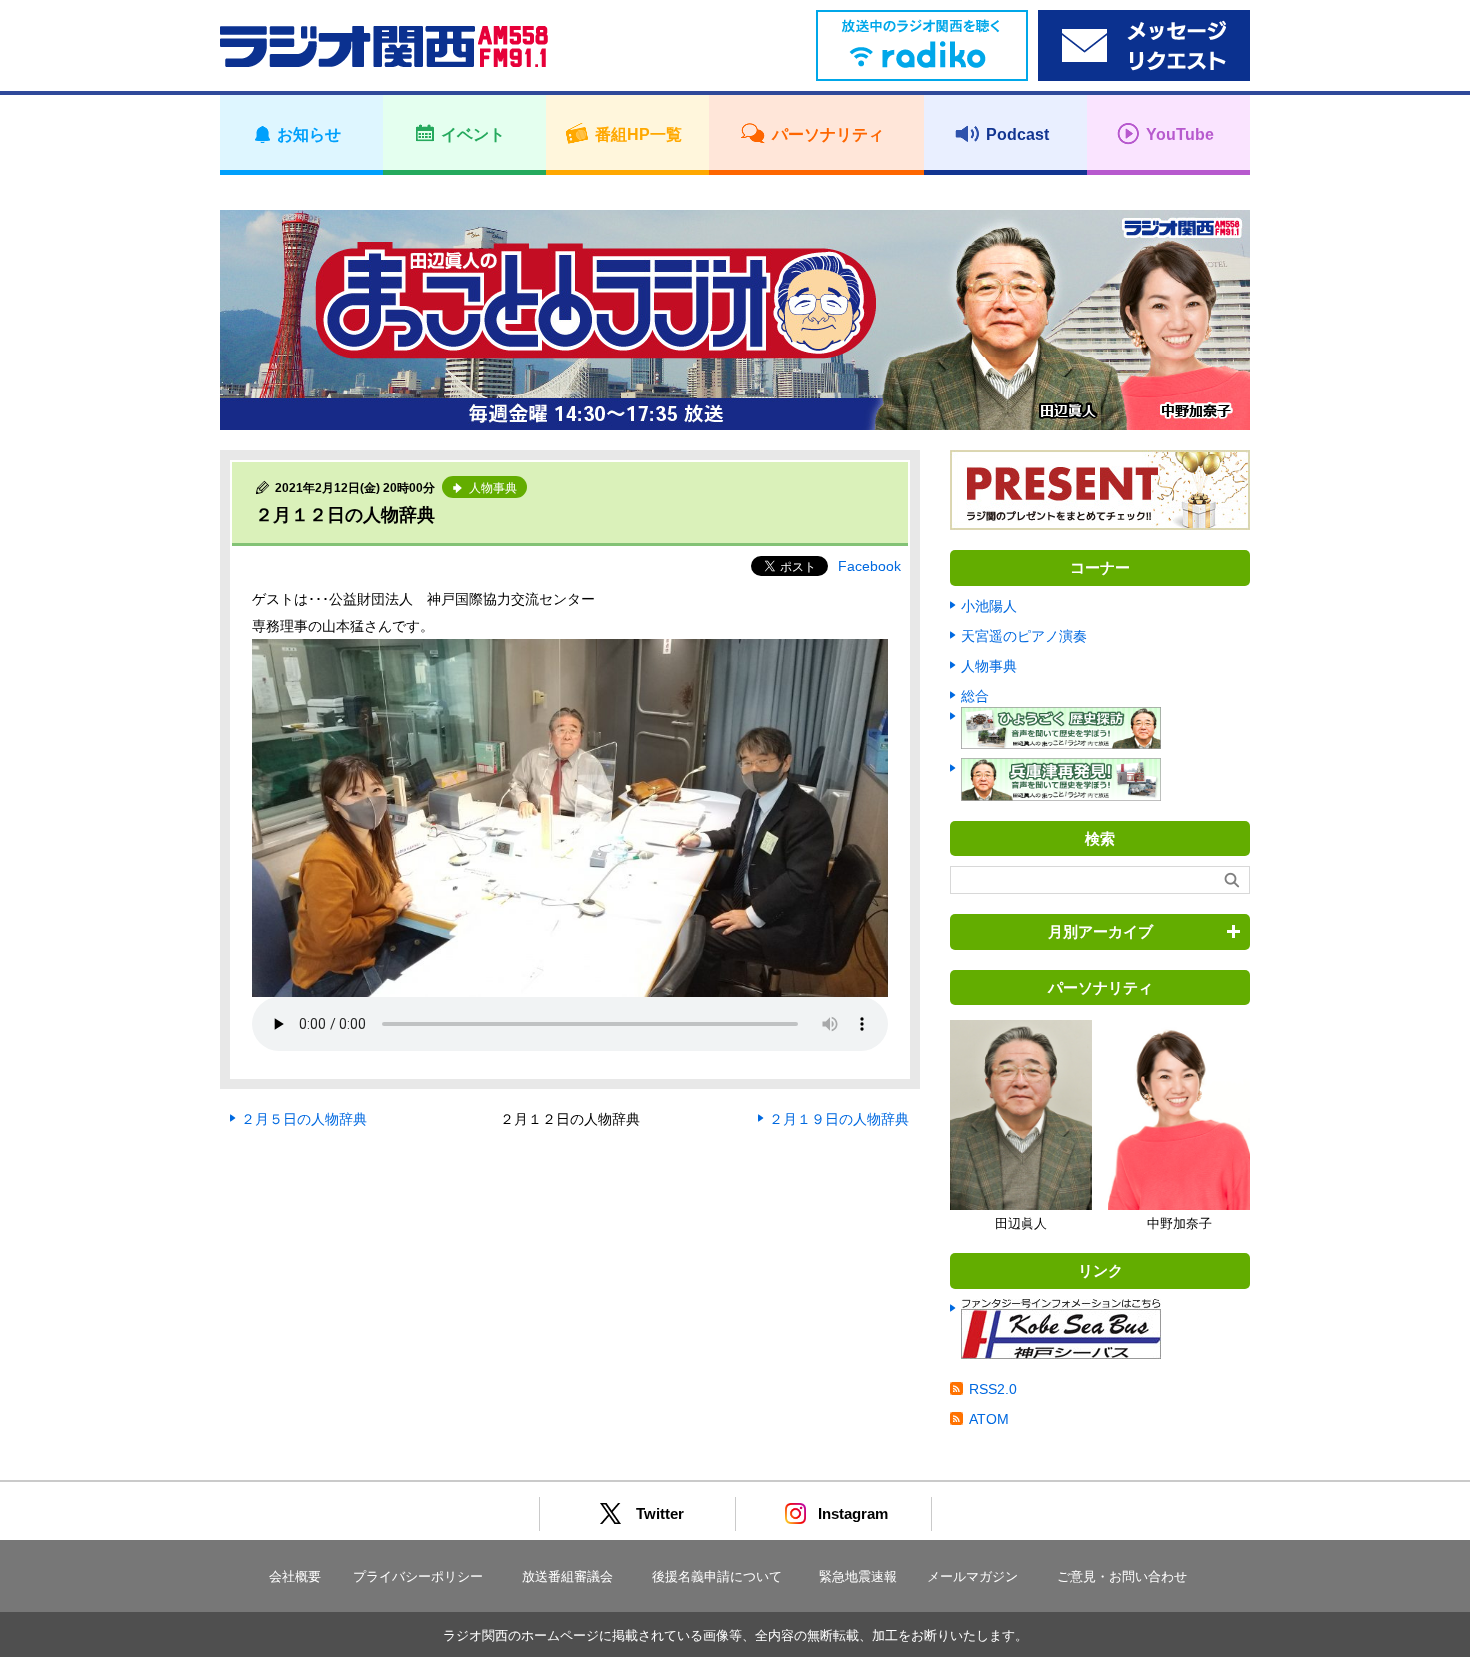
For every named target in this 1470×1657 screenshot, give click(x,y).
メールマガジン (972, 1576)
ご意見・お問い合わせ (1122, 1576)
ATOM (989, 1419)
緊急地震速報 (858, 1576)
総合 (975, 696)
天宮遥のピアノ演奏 (1024, 636)
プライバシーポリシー (418, 1576)
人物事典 (989, 666)
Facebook (869, 566)
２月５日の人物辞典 (304, 1119)
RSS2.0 (993, 1389)
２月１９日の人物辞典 (839, 1119)
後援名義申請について (717, 1576)
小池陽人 (989, 606)
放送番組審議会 (567, 1576)
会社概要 (295, 1576)
